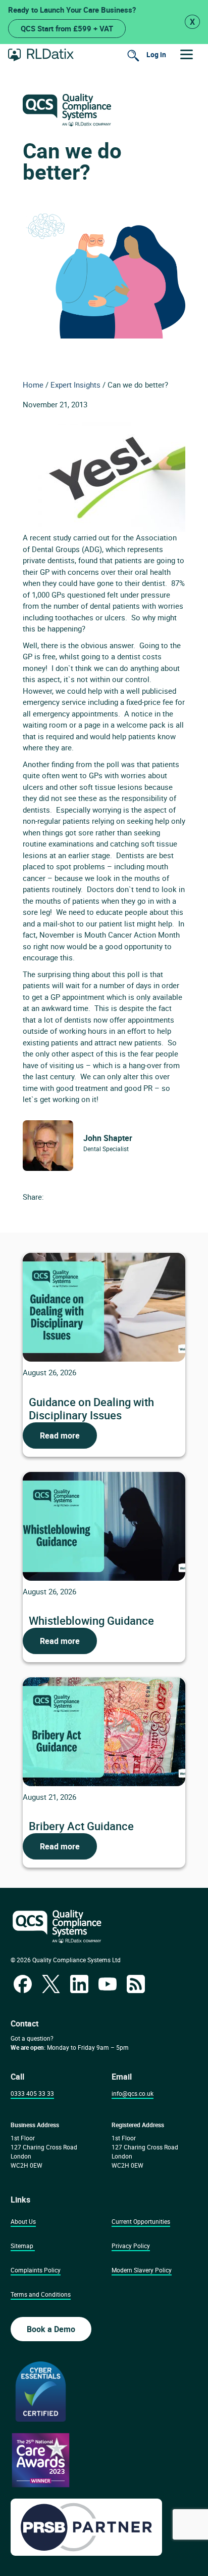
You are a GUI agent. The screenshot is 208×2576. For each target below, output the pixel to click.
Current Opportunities (141, 2221)
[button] (187, 54)
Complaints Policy (36, 2270)
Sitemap (22, 2246)
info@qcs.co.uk (133, 2093)
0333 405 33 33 (32, 2093)
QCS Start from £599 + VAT (67, 28)
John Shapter (108, 1138)
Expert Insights (75, 385)
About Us (23, 2221)
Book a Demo (51, 2329)
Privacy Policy (131, 2246)
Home (33, 385)
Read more (60, 1435)
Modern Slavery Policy (142, 2270)
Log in (156, 54)
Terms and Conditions (41, 2294)
